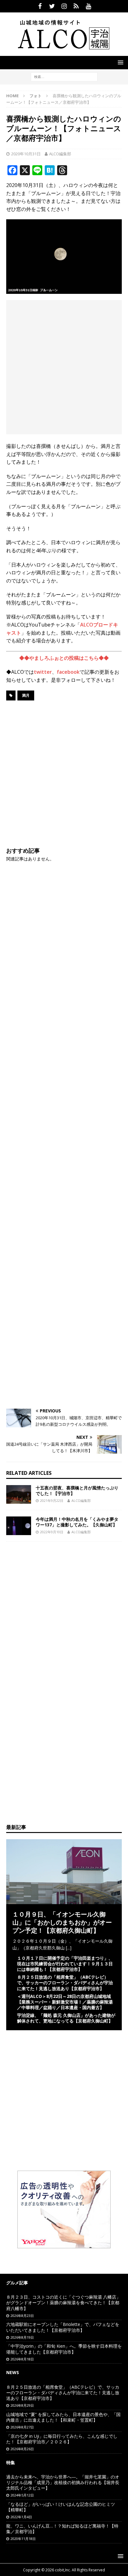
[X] (52, 6)
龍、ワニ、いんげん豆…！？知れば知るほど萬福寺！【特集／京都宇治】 (62, 2529)
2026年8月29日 (22, 2405)
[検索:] (64, 76)
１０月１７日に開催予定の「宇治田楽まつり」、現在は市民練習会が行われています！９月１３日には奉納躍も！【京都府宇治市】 (65, 1964)
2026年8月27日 (22, 2427)
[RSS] (76, 6)
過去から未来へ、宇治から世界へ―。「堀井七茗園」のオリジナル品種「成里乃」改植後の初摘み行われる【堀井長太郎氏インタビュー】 (63, 2482)
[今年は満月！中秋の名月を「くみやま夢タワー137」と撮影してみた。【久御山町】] (19, 1526)
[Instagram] (64, 6)
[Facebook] (40, 6)
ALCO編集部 (60, 154)
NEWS (13, 2372)
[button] (119, 62)
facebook (68, 672)
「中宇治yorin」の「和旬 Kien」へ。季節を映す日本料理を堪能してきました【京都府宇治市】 (64, 2349)
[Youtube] (88, 6)
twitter (43, 672)
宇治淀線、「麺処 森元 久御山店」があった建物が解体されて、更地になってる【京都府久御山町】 (66, 2018)
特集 (11, 2462)
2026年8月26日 (22, 2449)
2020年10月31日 (26, 154)
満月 (26, 695)
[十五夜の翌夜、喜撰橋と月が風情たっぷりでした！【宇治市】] (19, 1494)
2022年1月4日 (21, 2517)
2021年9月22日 (52, 1500)
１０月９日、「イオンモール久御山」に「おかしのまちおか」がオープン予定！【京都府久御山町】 (62, 1922)
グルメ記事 (17, 2283)
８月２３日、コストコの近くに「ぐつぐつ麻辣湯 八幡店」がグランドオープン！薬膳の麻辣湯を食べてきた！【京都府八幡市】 (63, 2302)
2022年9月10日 (52, 1532)
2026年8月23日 (22, 2316)
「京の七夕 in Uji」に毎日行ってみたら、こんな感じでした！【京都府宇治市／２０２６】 (62, 2439)
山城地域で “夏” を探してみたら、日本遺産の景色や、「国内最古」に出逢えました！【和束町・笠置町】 (63, 2417)
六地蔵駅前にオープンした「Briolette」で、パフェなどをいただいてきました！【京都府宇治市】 (63, 2327)
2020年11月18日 (23, 2539)
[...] (69, 1948)
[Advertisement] (64, 367)
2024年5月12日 (22, 2495)
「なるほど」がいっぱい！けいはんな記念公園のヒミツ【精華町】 (61, 2507)
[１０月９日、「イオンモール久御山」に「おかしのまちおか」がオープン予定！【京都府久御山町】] (64, 1900)
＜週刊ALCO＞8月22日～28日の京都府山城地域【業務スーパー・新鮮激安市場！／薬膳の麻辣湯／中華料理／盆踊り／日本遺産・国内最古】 (65, 2002)
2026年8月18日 (22, 2359)
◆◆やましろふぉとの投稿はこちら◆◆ (64, 658)
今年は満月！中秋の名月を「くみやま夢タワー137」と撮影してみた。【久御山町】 (77, 1522)
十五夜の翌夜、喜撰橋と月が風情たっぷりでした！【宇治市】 (77, 1491)
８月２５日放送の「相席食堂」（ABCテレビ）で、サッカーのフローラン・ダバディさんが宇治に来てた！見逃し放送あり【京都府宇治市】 (65, 1983)
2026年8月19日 (22, 2337)
